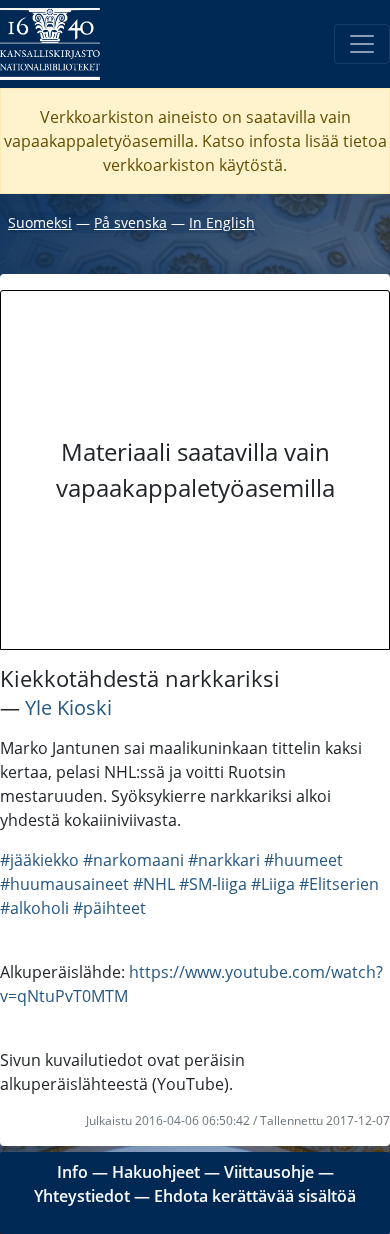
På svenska (130, 222)
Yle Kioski (68, 707)
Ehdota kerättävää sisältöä (255, 1196)
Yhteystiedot (82, 1196)
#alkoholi (34, 908)
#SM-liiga (213, 884)
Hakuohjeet (156, 1172)
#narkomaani (133, 860)
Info (72, 1172)
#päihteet (109, 908)
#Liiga (273, 884)
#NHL (154, 884)
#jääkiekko (39, 860)
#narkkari (224, 860)
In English (222, 222)
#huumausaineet (64, 884)
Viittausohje (269, 1172)
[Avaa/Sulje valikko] (362, 44)
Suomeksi (40, 222)
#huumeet (303, 860)
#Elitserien (339, 884)
